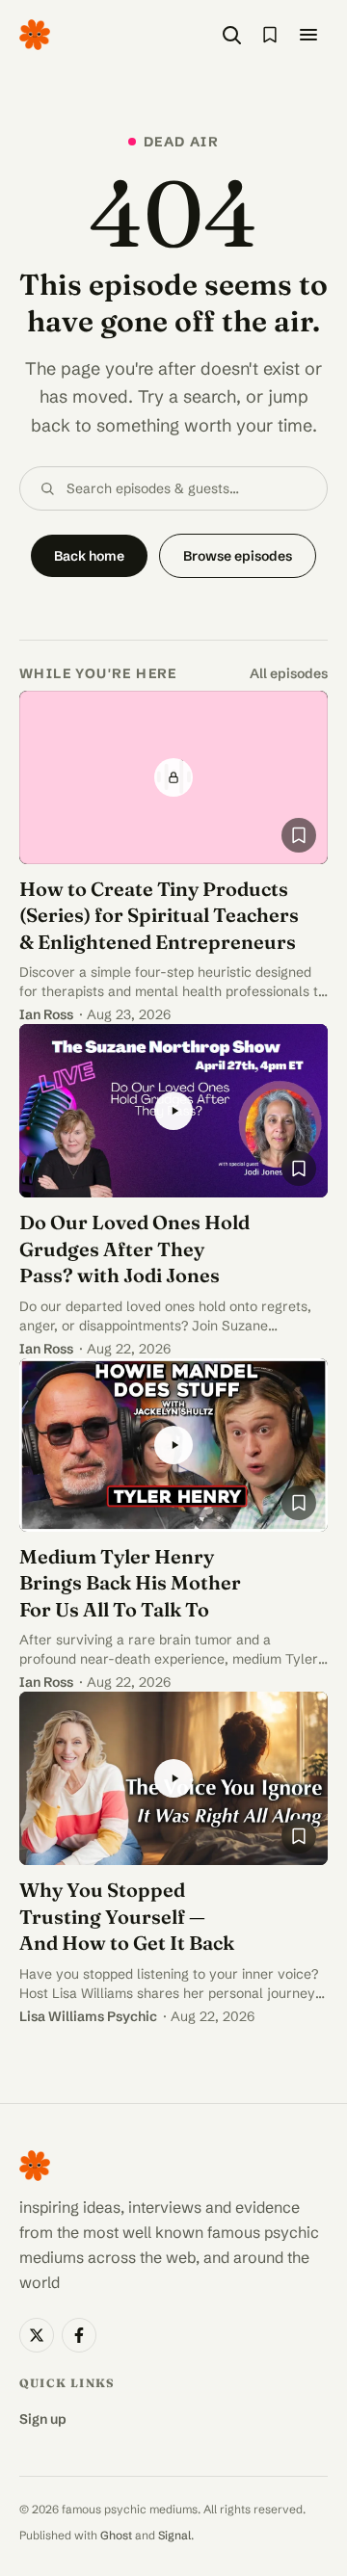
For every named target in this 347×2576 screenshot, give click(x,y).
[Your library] (270, 35)
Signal (174, 2535)
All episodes (289, 673)
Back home (89, 556)
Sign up (43, 2419)
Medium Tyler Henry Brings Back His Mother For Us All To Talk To (130, 1583)
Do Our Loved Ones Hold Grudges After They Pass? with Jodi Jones (134, 1249)
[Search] (231, 35)
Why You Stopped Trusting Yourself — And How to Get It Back (127, 1916)
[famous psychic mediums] (35, 35)
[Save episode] (299, 835)
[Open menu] (308, 35)
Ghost (116, 2535)
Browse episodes (238, 556)
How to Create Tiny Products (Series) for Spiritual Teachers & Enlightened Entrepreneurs (159, 915)
